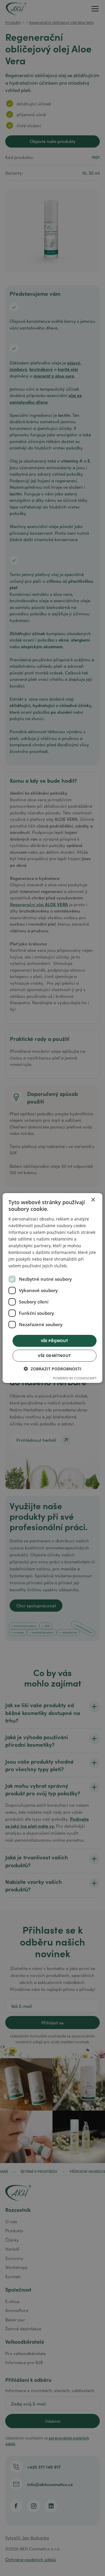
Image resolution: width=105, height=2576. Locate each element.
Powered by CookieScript (75, 1378)
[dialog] (52, 1288)
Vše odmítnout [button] (54, 1356)
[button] (52, 1369)
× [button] (93, 1200)
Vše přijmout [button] (55, 1340)
